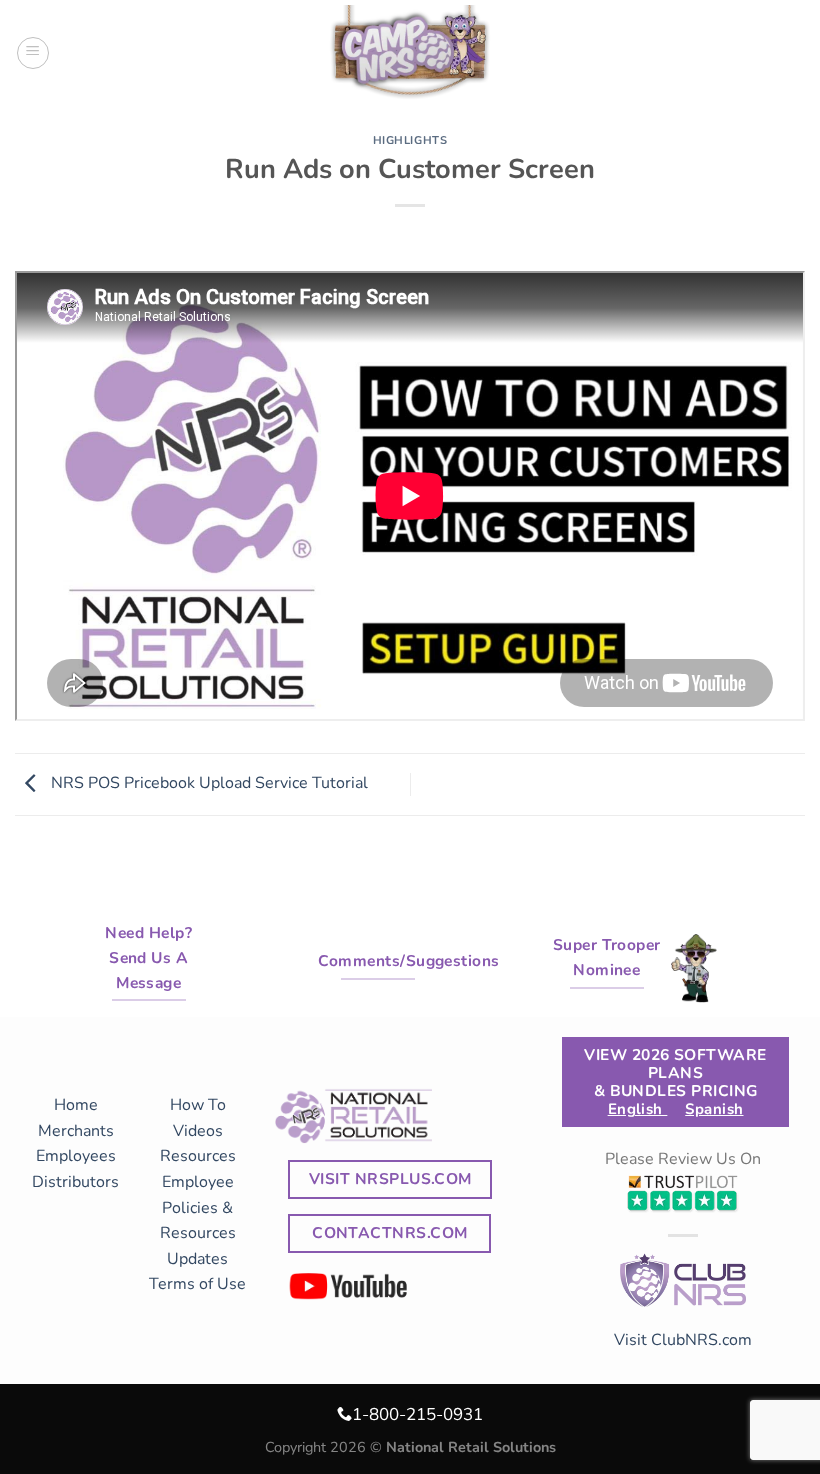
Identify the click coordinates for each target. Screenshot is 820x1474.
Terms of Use (197, 1284)
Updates (197, 1259)
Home (76, 1105)
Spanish (714, 1109)
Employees (76, 1156)
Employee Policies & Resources (198, 1207)
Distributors (75, 1182)
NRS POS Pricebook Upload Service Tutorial (207, 784)
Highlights (410, 140)
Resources (198, 1156)
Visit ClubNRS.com (683, 1340)
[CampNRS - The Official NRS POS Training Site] (410, 55)
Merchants (76, 1131)
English (638, 1109)
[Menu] (33, 53)
